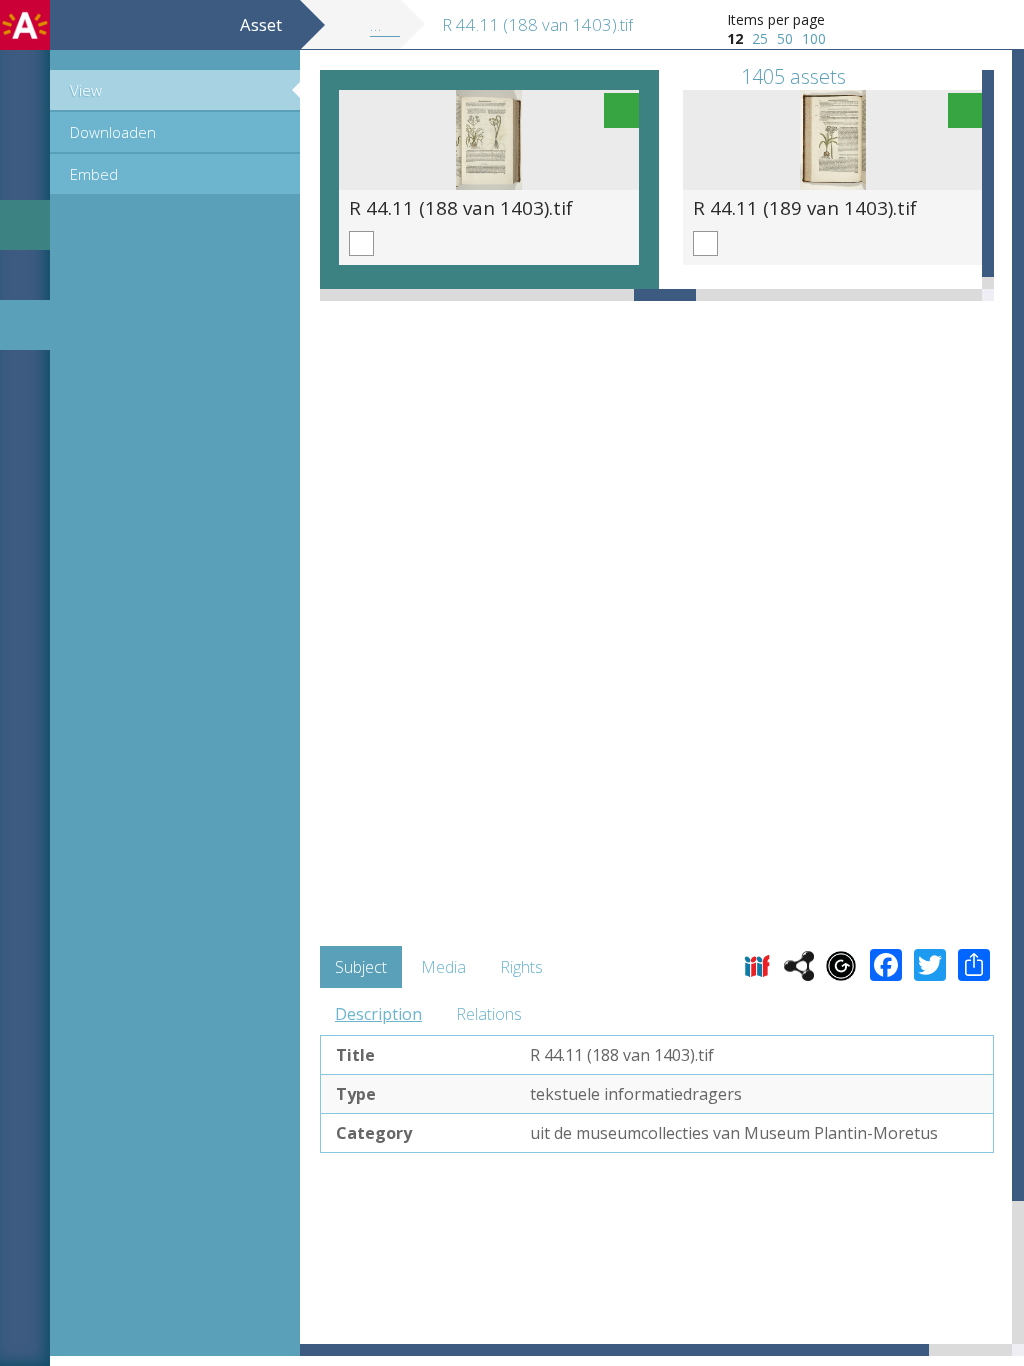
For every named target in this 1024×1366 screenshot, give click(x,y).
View (86, 90)
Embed (94, 174)
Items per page (776, 19)
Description (378, 1014)
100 (814, 38)
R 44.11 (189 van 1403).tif (805, 207)
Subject (361, 967)
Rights (521, 967)
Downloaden (113, 132)
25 (760, 38)
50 (785, 38)
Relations (489, 1014)
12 (735, 38)
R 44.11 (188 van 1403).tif (461, 207)
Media (443, 967)
